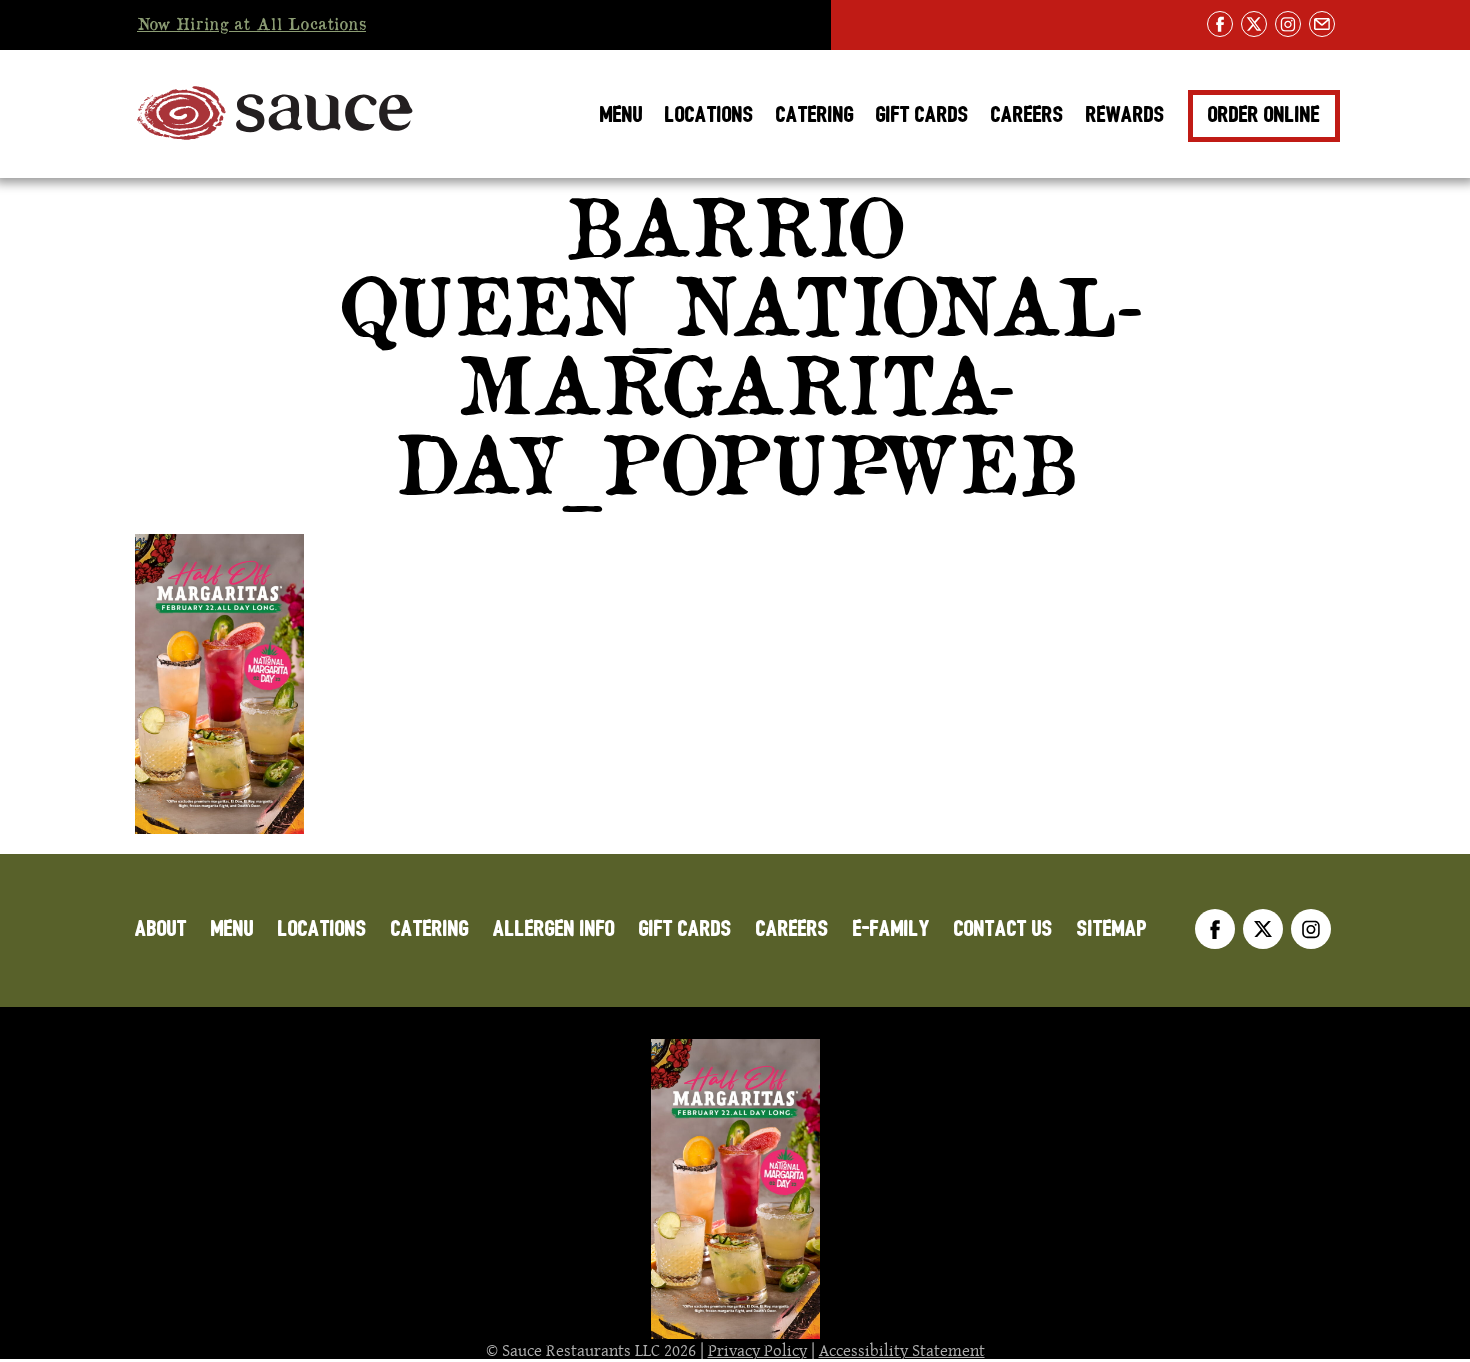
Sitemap (1112, 929)
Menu (621, 115)
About (161, 929)
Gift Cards (922, 115)
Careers (1027, 115)
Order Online (1264, 115)
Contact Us (1003, 929)
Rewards (1125, 115)
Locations (709, 115)
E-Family (891, 929)
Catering (815, 115)
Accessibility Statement (902, 1350)
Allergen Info (554, 929)
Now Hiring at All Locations (251, 25)
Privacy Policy (757, 1350)
